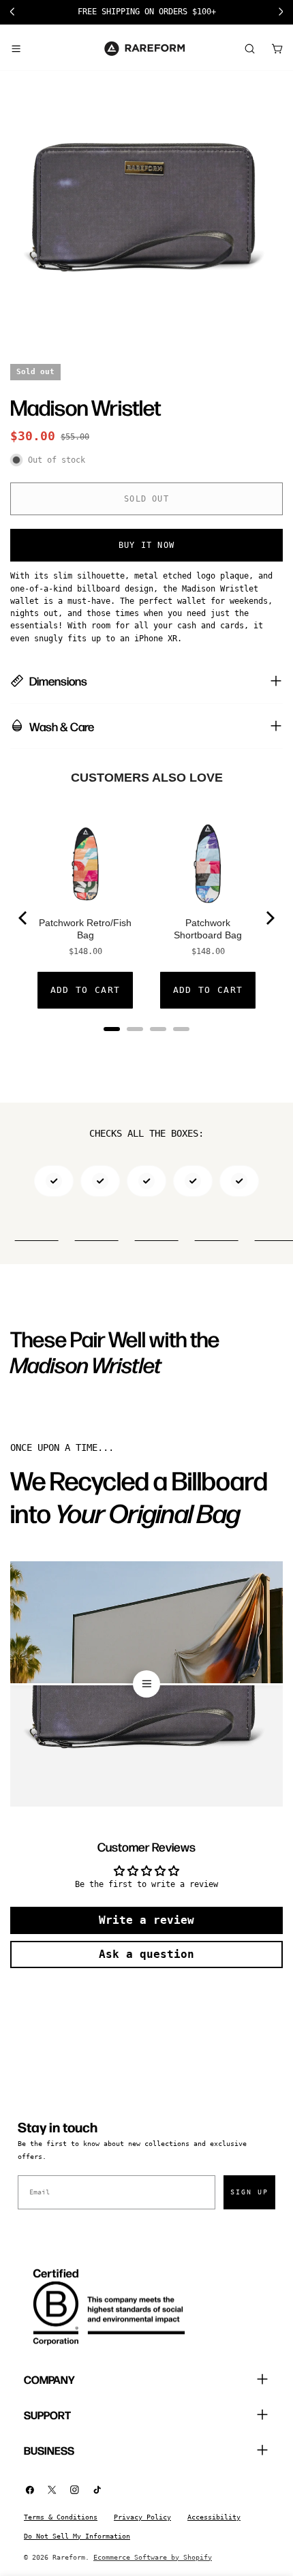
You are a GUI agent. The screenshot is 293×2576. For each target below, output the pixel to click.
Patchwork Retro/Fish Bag (85, 929)
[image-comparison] (146, 1684)
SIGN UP (249, 2192)
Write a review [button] (146, 1920)
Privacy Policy (142, 2517)
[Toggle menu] (16, 48)
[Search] (249, 48)
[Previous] (24, 918)
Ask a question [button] (146, 1954)
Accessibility (214, 2517)
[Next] (269, 918)
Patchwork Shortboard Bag (208, 929)
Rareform (69, 2557)
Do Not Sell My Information (77, 2536)
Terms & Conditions (61, 2517)
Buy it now (146, 545)
